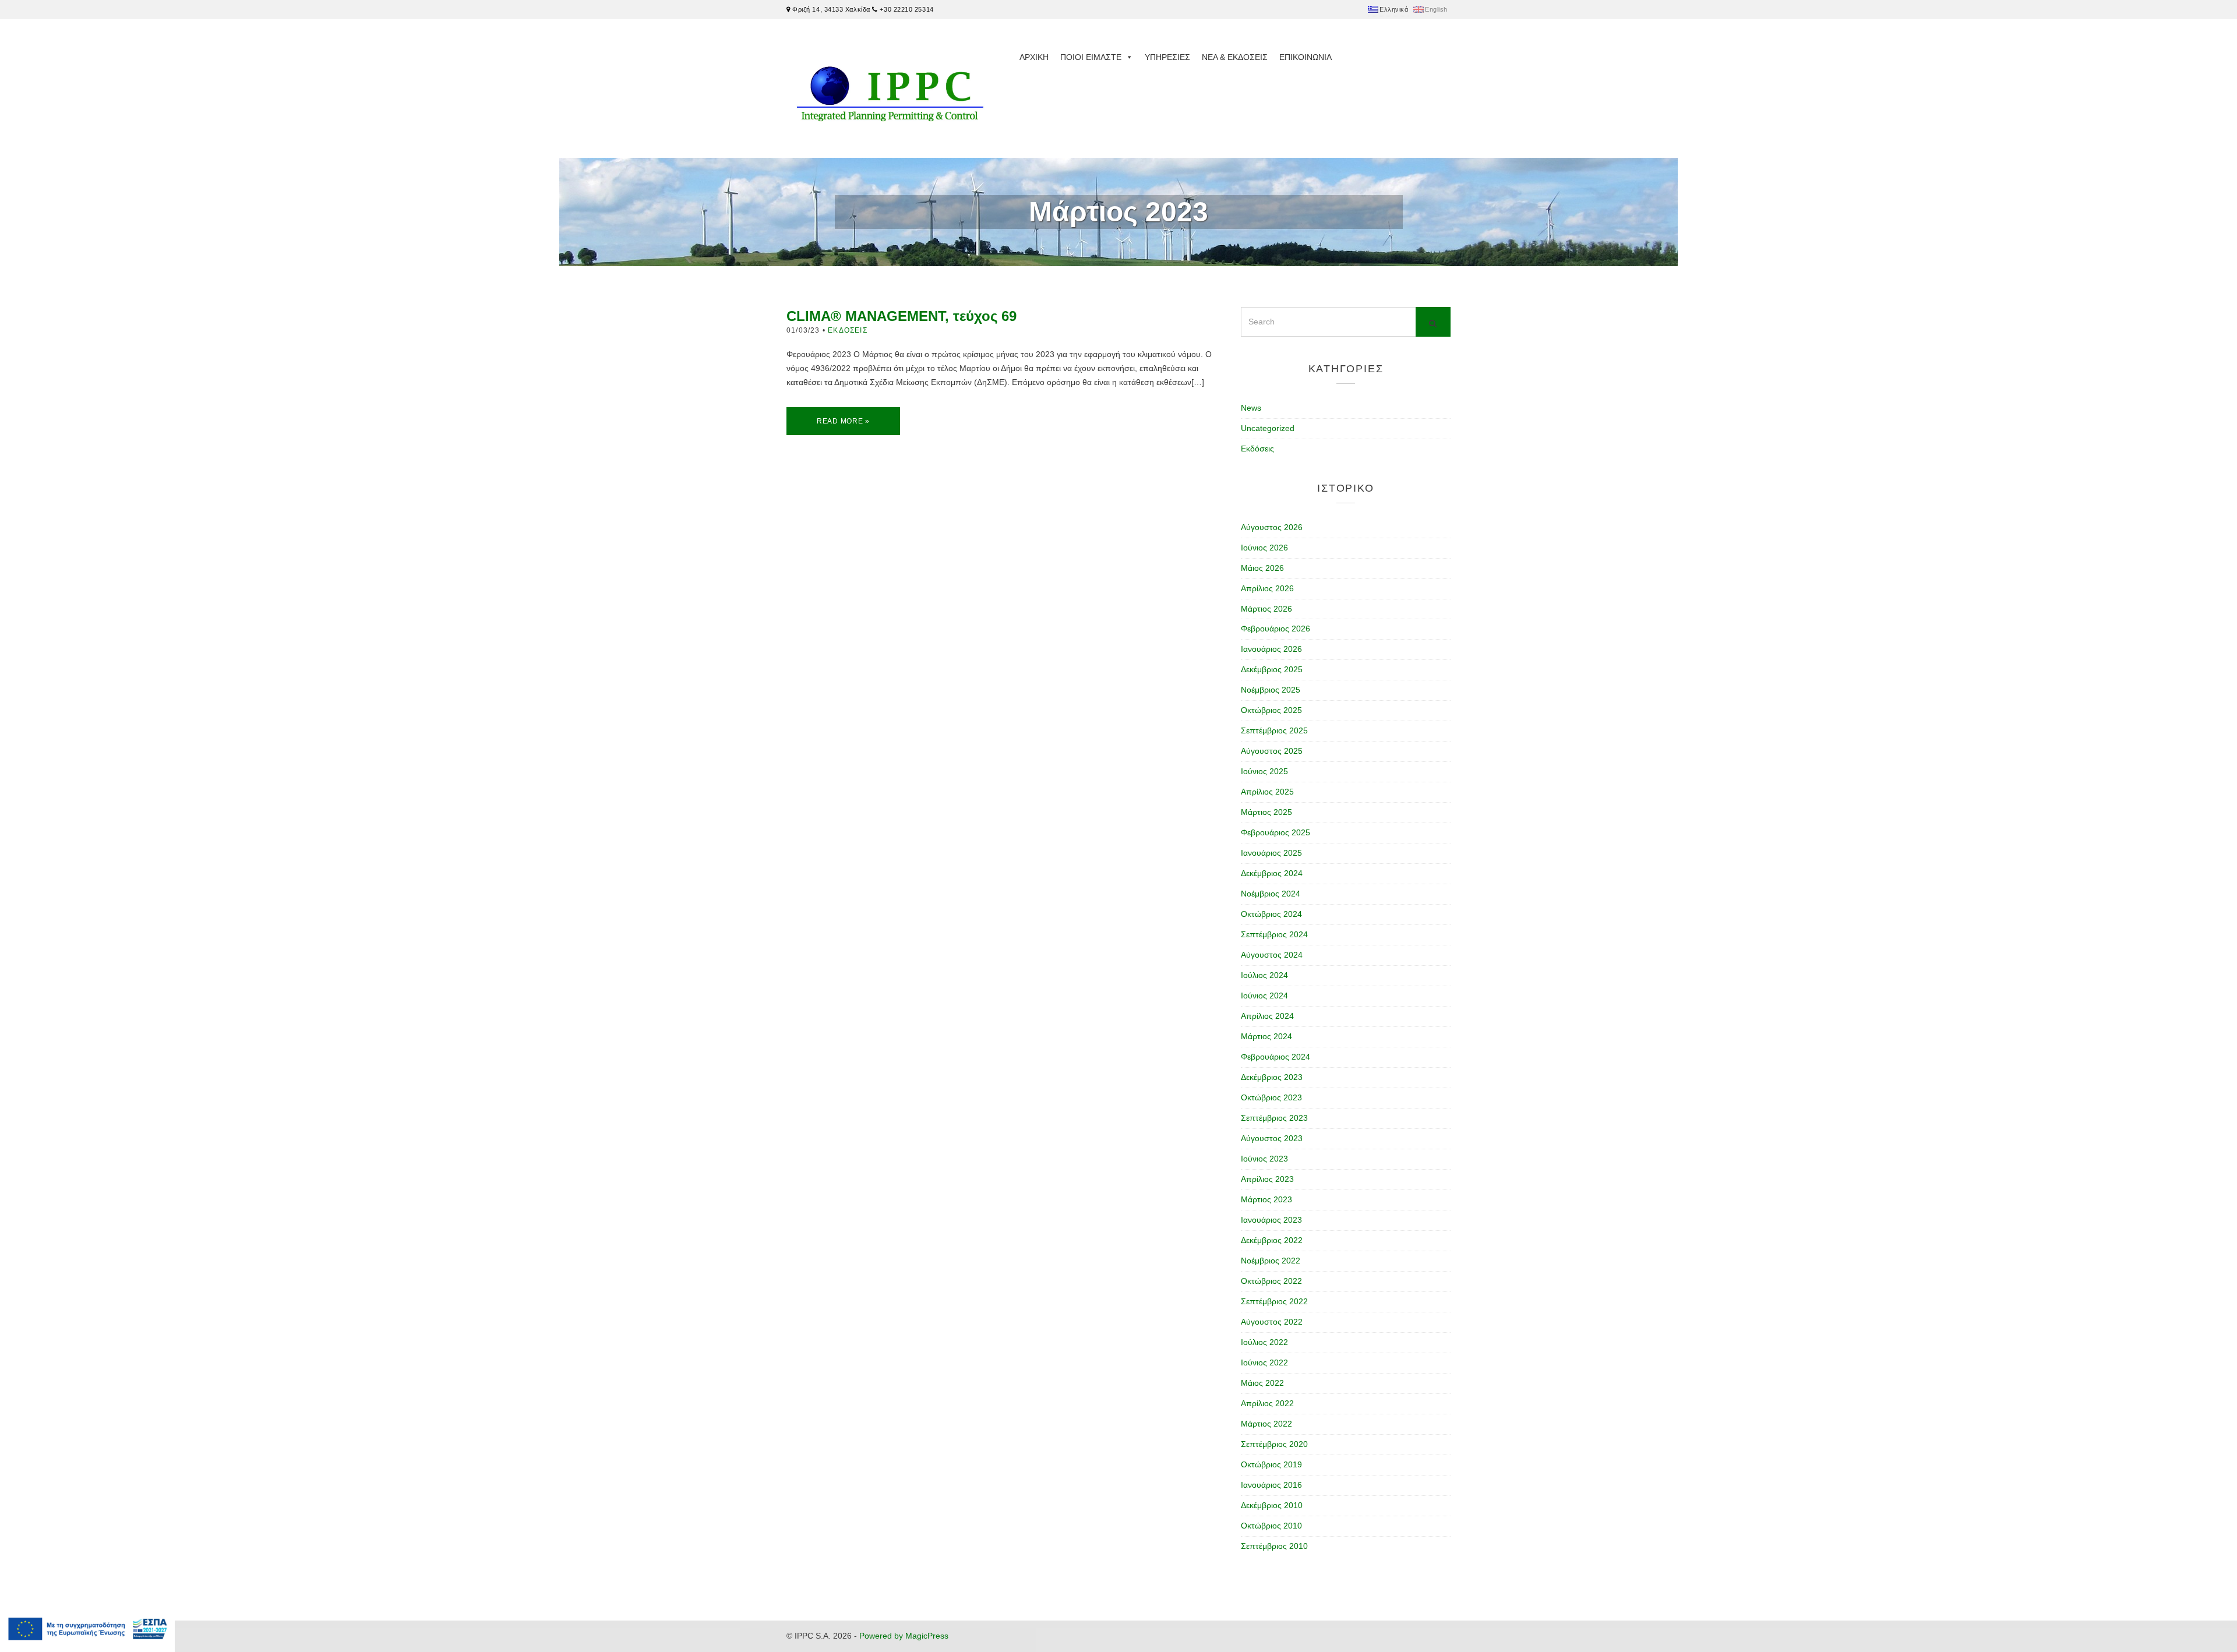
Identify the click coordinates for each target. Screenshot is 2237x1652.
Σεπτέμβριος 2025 (1274, 730)
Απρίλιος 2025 (1267, 792)
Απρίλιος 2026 (1267, 588)
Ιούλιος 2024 (1264, 975)
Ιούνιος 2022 (1264, 1362)
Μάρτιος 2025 (1266, 812)
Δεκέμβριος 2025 (1272, 669)
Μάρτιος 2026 (1266, 609)
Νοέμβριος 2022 (1271, 1261)
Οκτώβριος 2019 (1271, 1464)
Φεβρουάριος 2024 (1275, 1057)
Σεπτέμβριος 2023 (1274, 1118)
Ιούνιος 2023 (1264, 1159)
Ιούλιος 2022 (1264, 1342)
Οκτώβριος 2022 (1271, 1281)
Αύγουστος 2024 (1272, 955)
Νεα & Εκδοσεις (1235, 57)
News (1251, 408)
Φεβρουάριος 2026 (1275, 629)
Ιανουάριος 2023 (1271, 1220)
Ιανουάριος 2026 (1271, 649)
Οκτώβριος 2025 (1271, 710)
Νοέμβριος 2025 (1271, 690)
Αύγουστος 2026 (1272, 527)
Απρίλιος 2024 (1267, 1016)
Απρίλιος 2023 (1267, 1179)
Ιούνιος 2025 (1264, 771)
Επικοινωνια (1305, 57)
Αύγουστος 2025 (1272, 751)
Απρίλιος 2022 (1267, 1403)
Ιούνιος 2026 (1264, 548)
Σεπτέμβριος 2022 (1274, 1301)
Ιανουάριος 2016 (1271, 1485)
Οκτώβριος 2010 (1271, 1526)
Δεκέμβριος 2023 (1272, 1077)
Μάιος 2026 (1262, 568)
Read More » (843, 421)
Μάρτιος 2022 (1266, 1424)
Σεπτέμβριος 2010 (1274, 1546)
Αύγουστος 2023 (1272, 1138)
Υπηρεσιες (1167, 57)
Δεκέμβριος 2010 (1272, 1505)
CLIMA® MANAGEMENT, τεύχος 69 (901, 316)
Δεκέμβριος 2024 (1272, 873)
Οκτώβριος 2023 (1271, 1097)
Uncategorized (1268, 428)
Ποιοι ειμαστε (1091, 57)
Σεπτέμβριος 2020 (1274, 1444)
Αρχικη (1034, 57)
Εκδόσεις (848, 330)
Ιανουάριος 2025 (1271, 853)
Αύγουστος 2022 (1272, 1322)
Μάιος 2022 (1262, 1383)
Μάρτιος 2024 (1266, 1036)
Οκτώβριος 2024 (1271, 914)
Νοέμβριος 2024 (1271, 894)
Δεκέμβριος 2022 (1272, 1240)
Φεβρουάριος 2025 (1275, 832)
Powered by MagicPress (904, 1636)
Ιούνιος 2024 (1264, 996)
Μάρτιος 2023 (1266, 1199)
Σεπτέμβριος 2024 (1274, 934)
